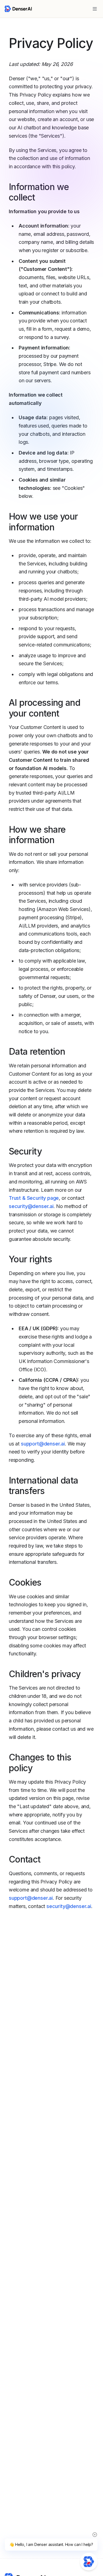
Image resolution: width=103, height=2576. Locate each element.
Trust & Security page (34, 1198)
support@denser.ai (43, 1444)
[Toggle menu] (95, 9)
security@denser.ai (31, 1206)
